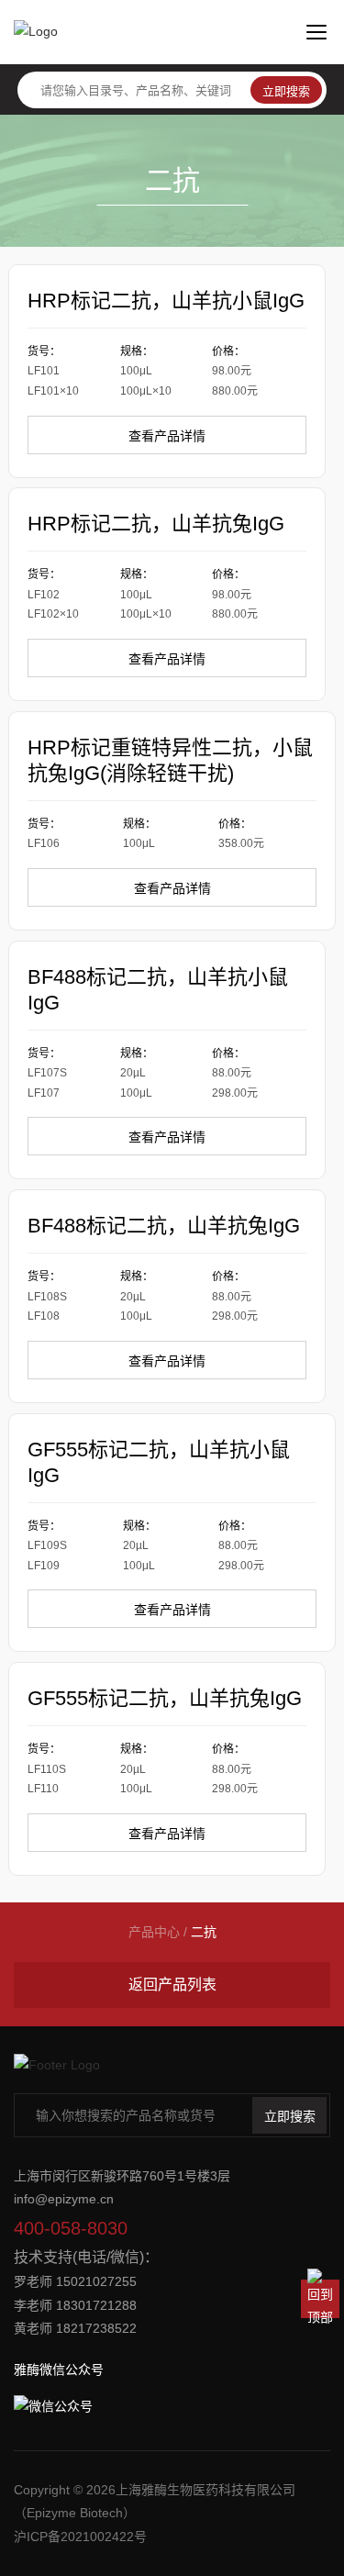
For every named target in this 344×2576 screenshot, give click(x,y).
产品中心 (154, 1932)
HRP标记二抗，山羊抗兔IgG (156, 524)
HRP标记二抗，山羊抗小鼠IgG (166, 301)
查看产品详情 (167, 436)
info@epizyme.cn (64, 2199)
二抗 (204, 1932)
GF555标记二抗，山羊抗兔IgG (165, 1698)
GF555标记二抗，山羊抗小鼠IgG (159, 1462)
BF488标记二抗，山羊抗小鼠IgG (158, 990)
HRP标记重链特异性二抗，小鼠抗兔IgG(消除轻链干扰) (170, 760)
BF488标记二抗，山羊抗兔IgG (164, 1226)
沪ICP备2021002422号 (80, 2537)
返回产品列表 (172, 1985)
